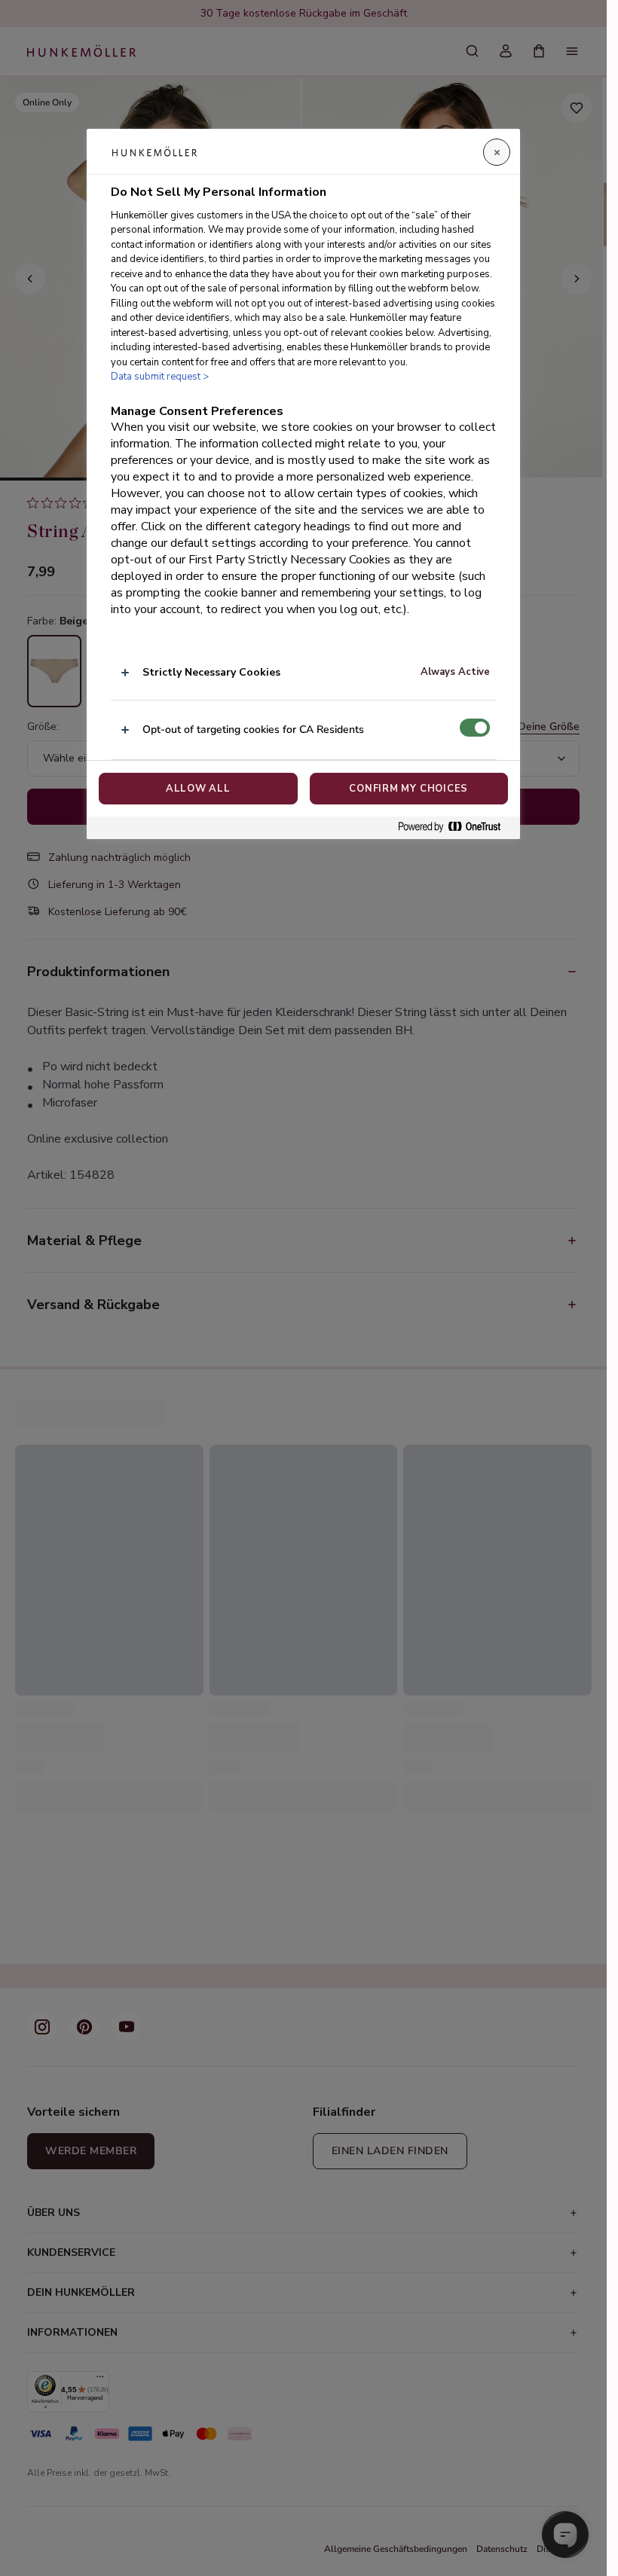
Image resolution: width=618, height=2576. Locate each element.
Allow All (198, 789)
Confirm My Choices (408, 789)
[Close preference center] (497, 152)
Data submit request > (160, 377)
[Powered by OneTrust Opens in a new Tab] (455, 827)
